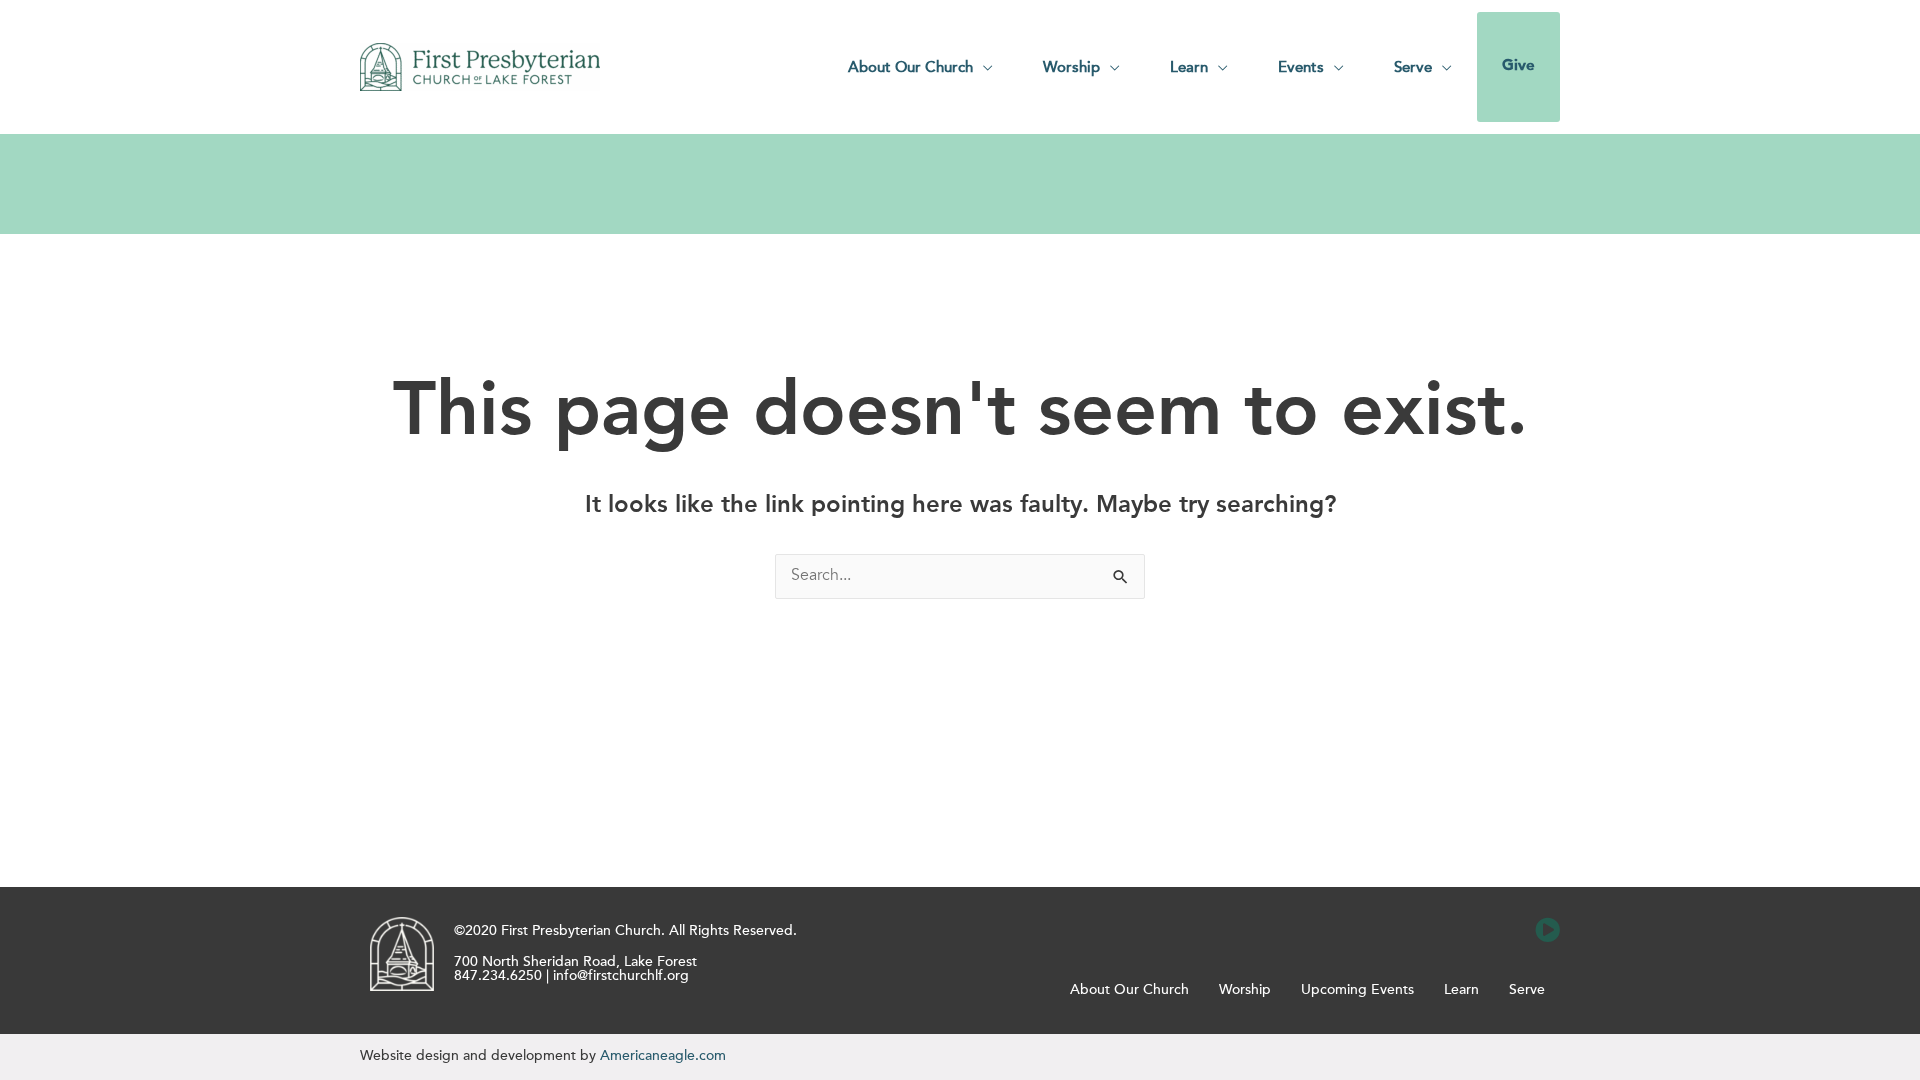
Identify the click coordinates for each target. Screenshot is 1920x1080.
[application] (983, 67)
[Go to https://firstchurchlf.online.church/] (1547, 931)
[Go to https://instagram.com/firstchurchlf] (1502, 930)
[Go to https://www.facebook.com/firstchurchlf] (1457, 930)
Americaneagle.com (663, 1055)
